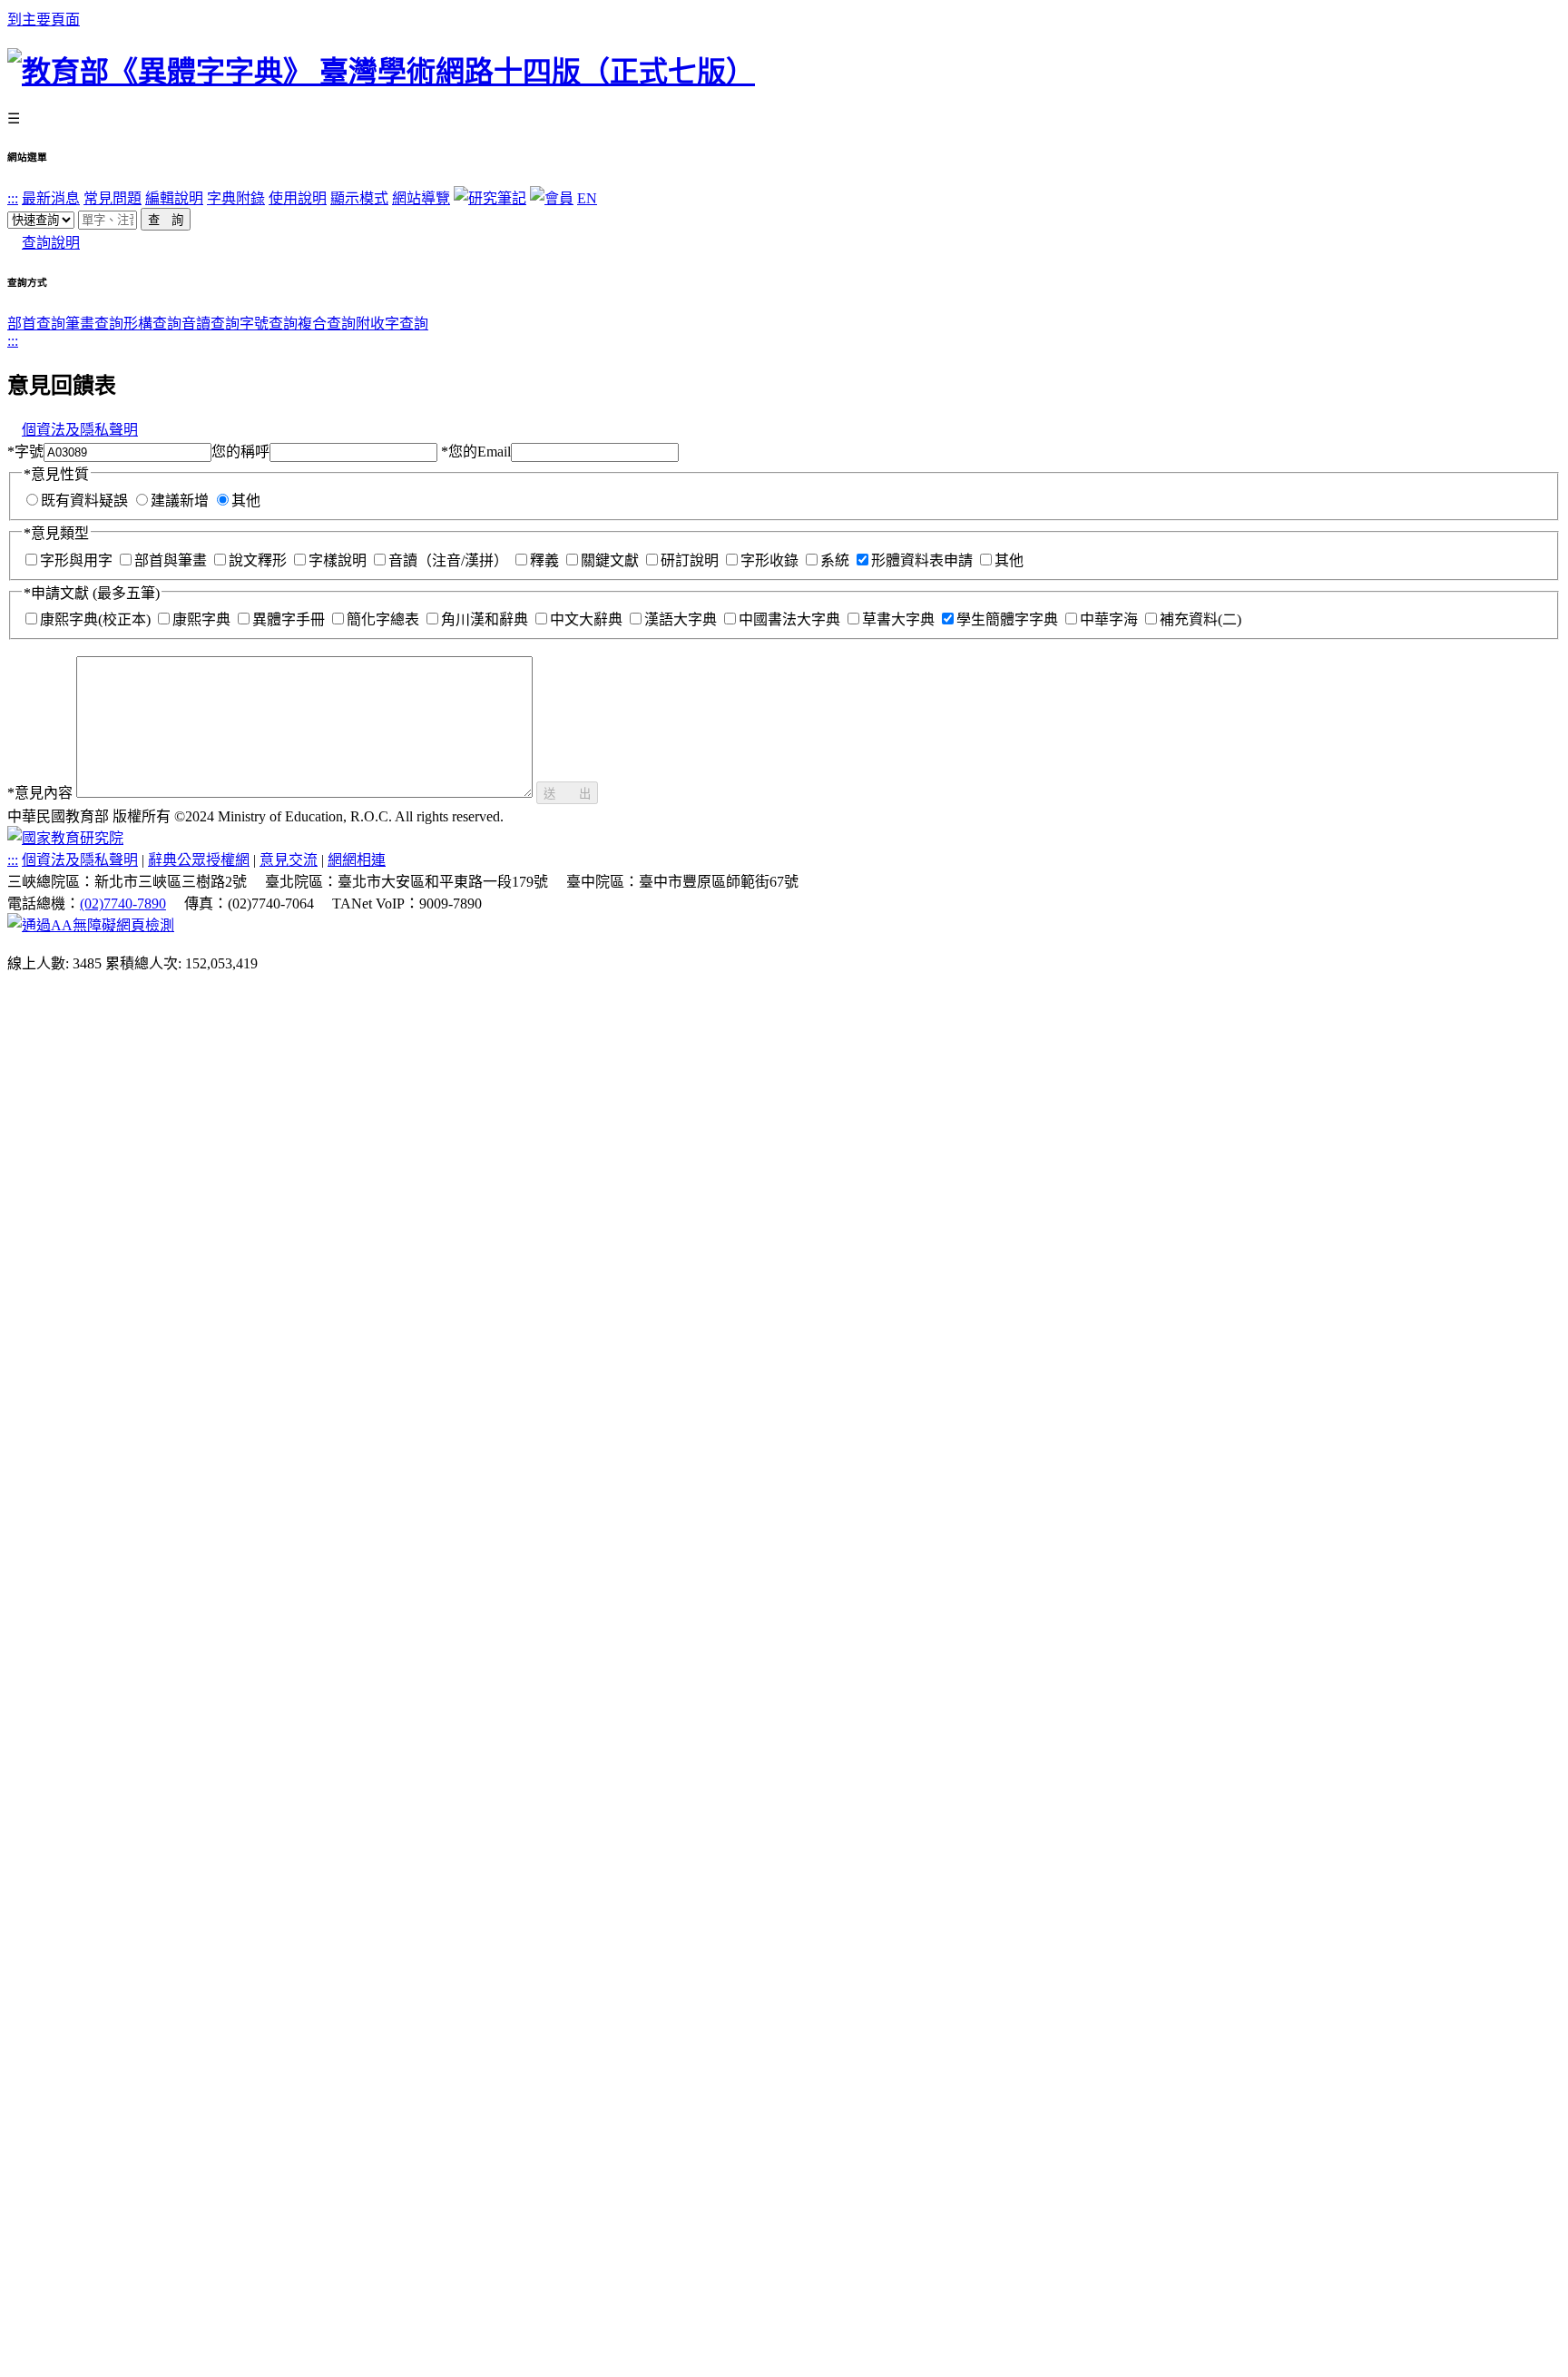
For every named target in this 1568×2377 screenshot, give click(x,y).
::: (13, 198)
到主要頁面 (44, 20)
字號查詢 (269, 324)
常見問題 (113, 198)
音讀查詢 (211, 324)
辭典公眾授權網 (199, 860)
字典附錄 (236, 198)
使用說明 (298, 198)
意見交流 (289, 860)
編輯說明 (174, 198)
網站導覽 (421, 198)
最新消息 (51, 198)
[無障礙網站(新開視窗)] (91, 925)
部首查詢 (36, 324)
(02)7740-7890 (123, 904)
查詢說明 (51, 243)
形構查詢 (152, 324)
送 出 (567, 794)
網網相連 (357, 860)
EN (587, 198)
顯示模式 (359, 198)
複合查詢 (327, 324)
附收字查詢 (392, 324)
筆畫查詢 (94, 324)
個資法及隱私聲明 (80, 430)
